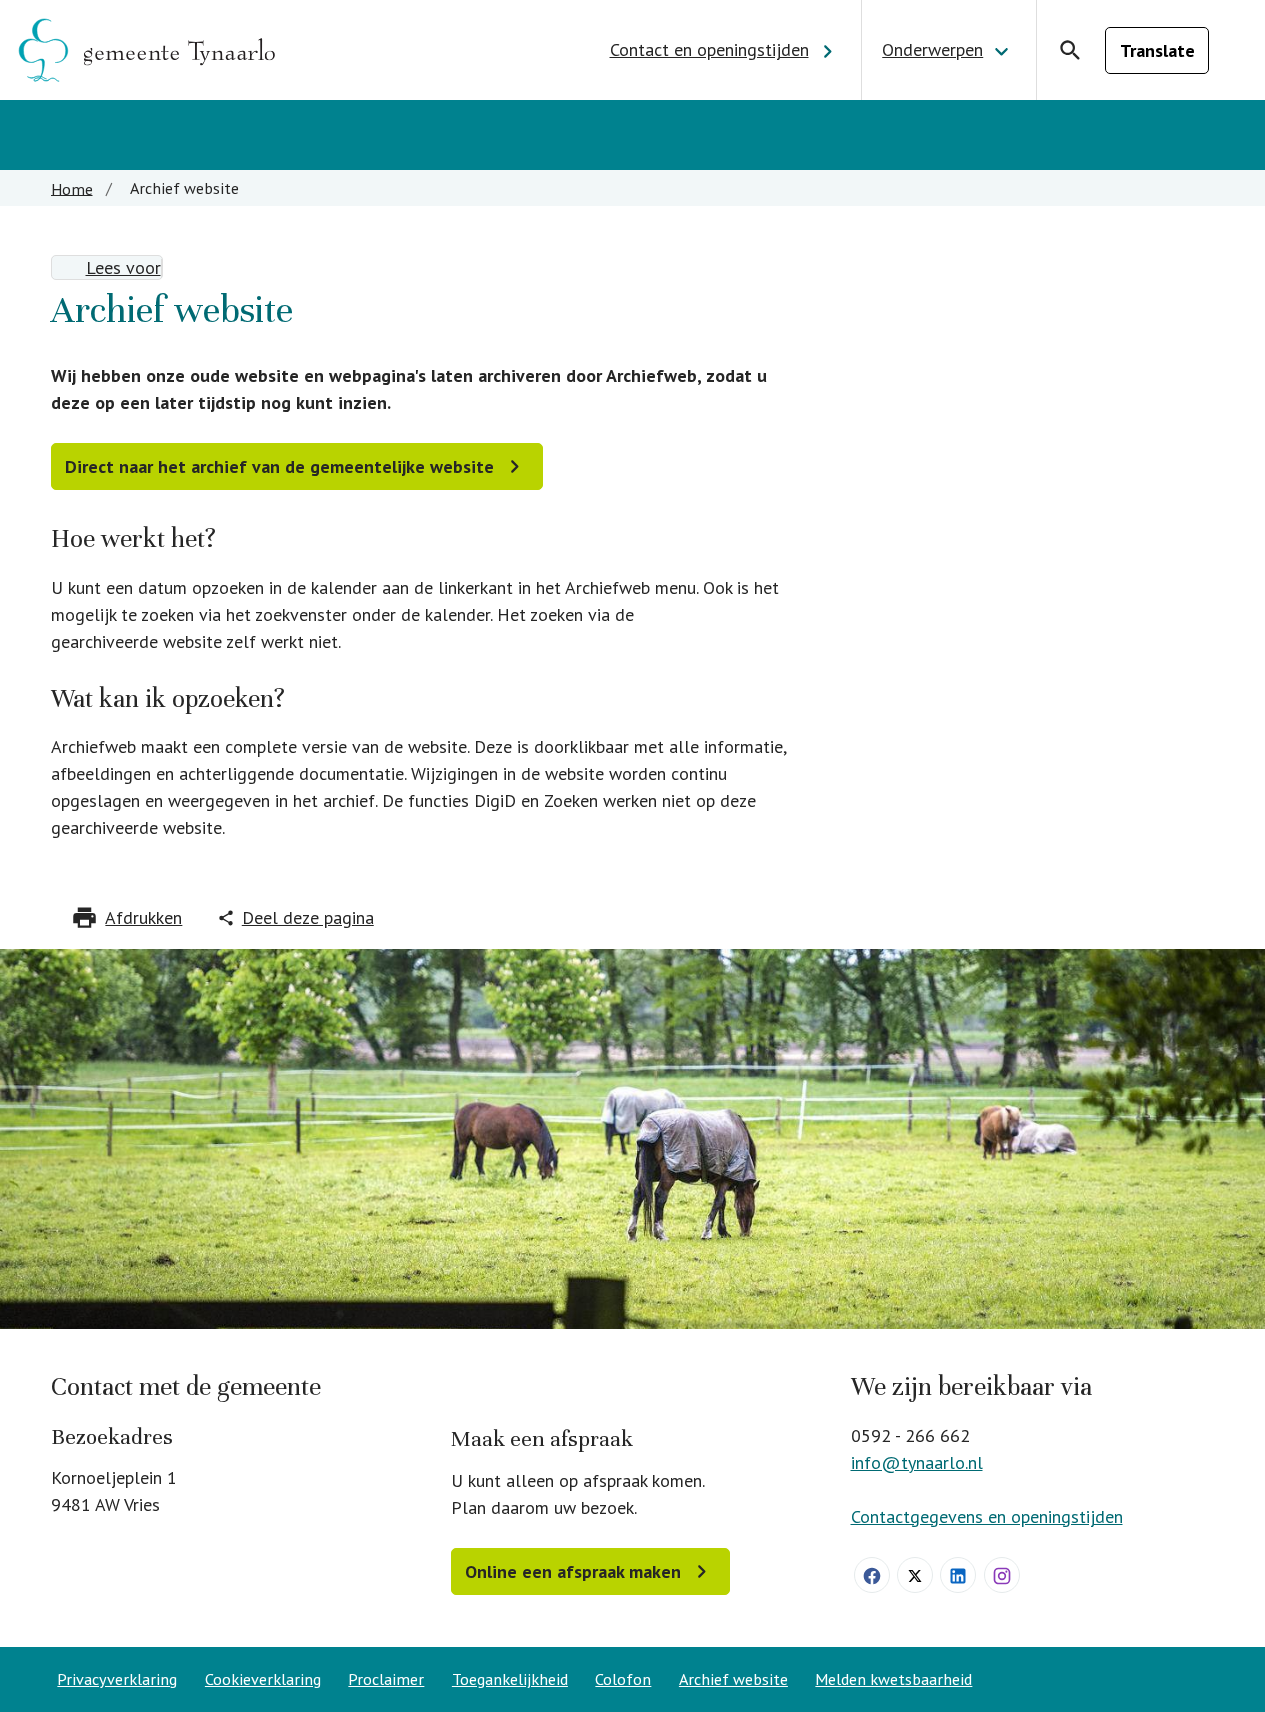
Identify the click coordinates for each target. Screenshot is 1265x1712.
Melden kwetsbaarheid (893, 1679)
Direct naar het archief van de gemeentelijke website (279, 466)
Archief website (733, 1679)
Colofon (623, 1679)
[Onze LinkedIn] (958, 1575)
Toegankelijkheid (510, 1679)
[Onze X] (915, 1575)
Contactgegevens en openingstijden (987, 1516)
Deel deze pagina (308, 917)
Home (72, 188)
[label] (107, 267)
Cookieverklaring (263, 1679)
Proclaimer (386, 1679)
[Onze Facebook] (872, 1575)
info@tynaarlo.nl (917, 1462)
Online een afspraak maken (573, 1571)
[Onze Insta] (1002, 1575)
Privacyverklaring (117, 1679)
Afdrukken (143, 917)
